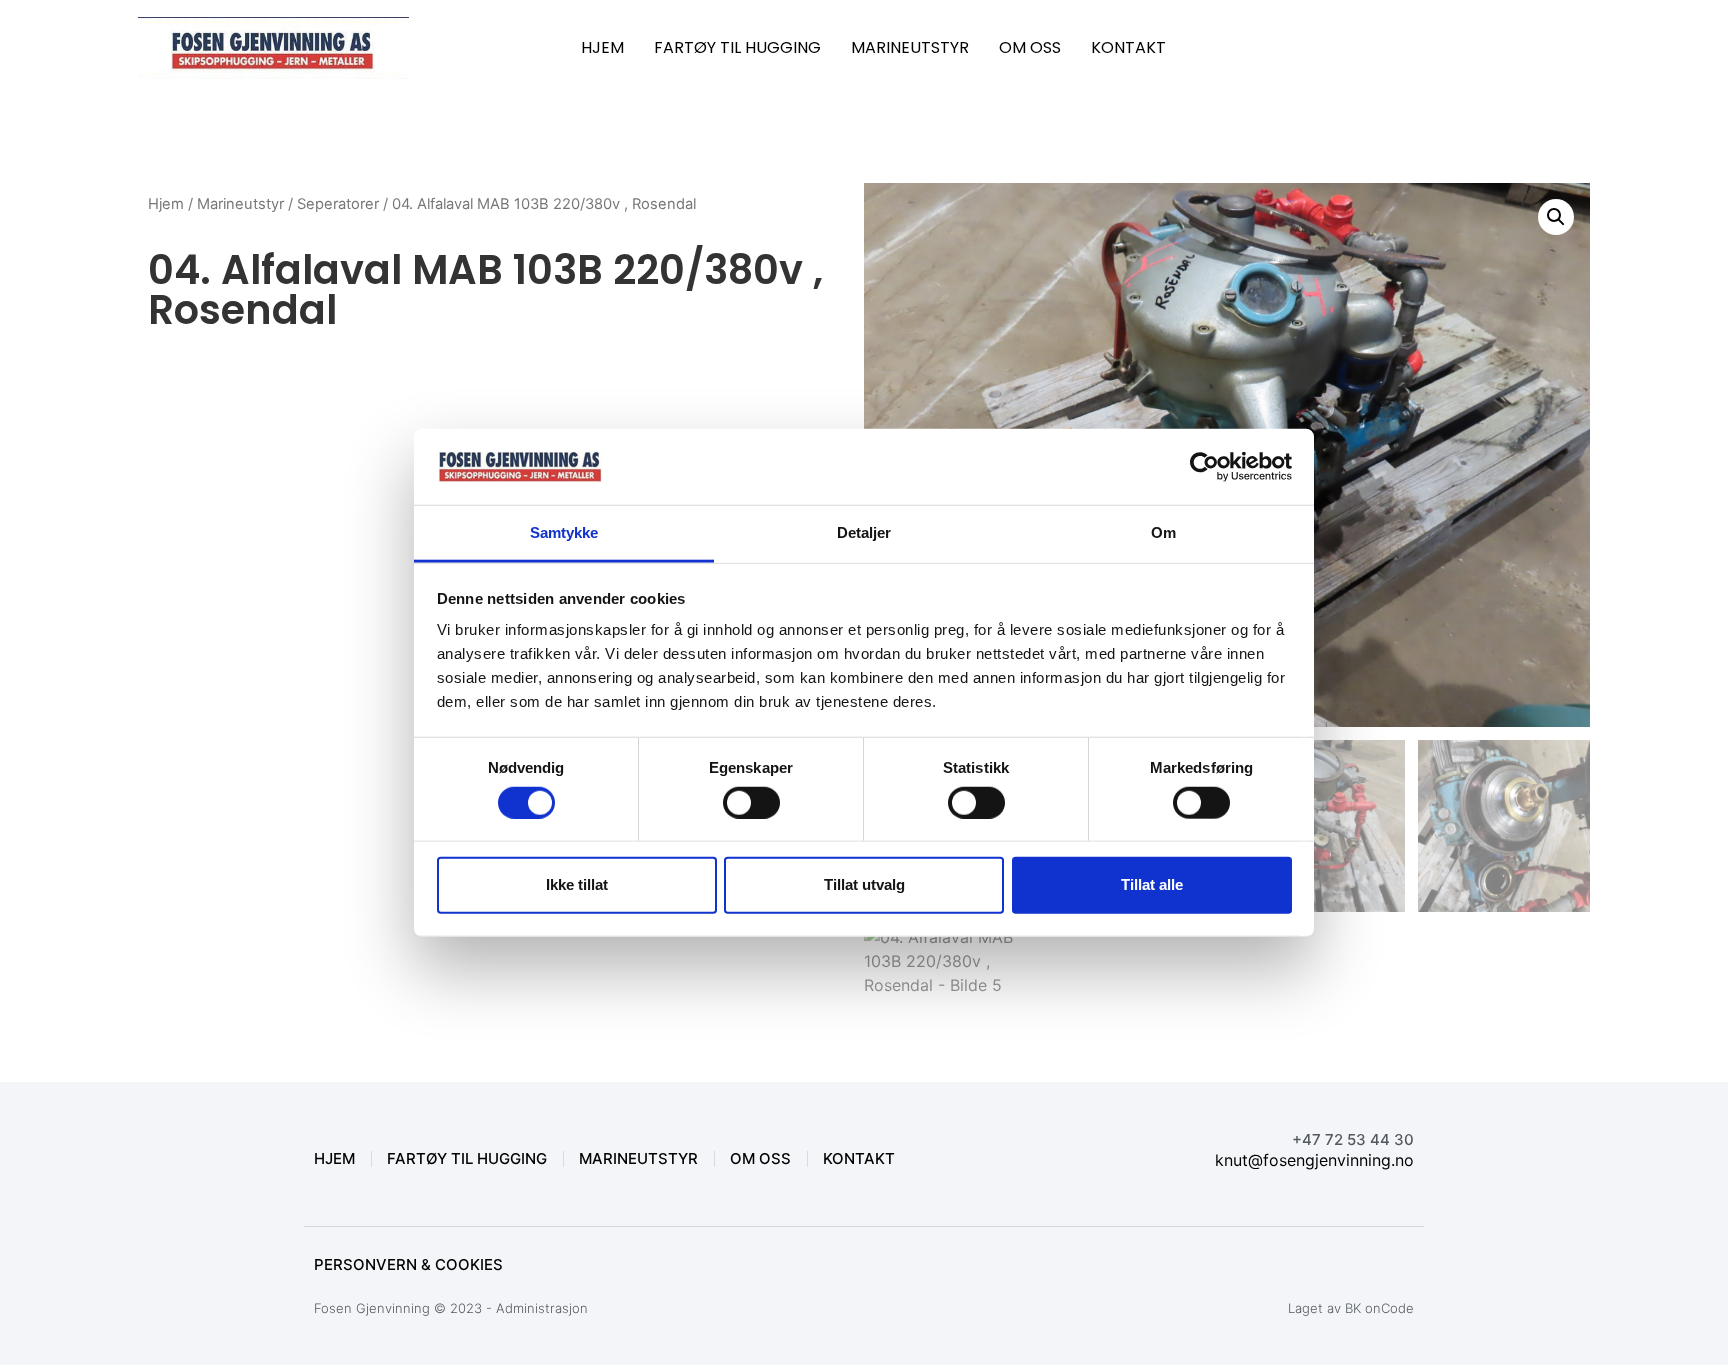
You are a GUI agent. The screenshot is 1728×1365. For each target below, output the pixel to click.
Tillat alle (1152, 884)
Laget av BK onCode (1351, 1308)
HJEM (602, 47)
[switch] (751, 802)
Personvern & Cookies (408, 1264)
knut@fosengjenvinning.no (1314, 1160)
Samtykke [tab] (564, 532)
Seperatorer (338, 204)
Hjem (166, 204)
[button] (1556, 217)
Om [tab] (1163, 532)
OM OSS (1030, 47)
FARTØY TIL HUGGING (737, 47)
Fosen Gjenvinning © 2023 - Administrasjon (451, 1308)
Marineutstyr (240, 204)
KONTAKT (1128, 47)
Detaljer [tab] (864, 532)
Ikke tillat (577, 884)
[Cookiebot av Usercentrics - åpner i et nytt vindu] (1204, 467)
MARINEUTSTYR (910, 47)
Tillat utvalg (864, 884)
